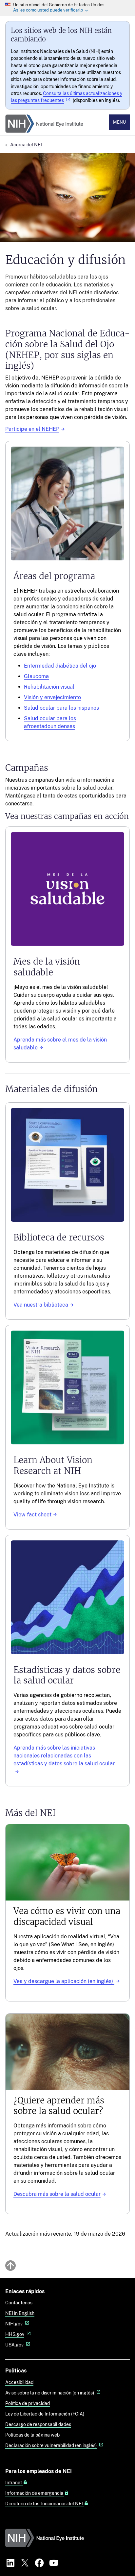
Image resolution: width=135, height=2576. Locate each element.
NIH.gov (14, 2324)
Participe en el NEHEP (32, 429)
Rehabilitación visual (49, 687)
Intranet (14, 2483)
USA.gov (14, 2345)
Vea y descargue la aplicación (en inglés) (64, 1981)
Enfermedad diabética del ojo (60, 666)
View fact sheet (32, 1515)
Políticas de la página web (32, 2435)
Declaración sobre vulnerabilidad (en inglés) (51, 2445)
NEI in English (20, 2313)
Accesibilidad (19, 2382)
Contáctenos (19, 2303)
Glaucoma (36, 676)
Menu (119, 122)
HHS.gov (15, 2334)
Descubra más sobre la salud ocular (57, 2194)
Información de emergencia (35, 2493)
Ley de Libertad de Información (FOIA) (45, 2414)
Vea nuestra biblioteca (41, 1305)
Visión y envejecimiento (52, 697)
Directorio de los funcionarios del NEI (45, 2504)
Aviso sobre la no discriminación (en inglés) (50, 2393)
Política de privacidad (28, 2403)
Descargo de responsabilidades (38, 2424)
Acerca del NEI (26, 145)
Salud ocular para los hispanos (61, 708)
